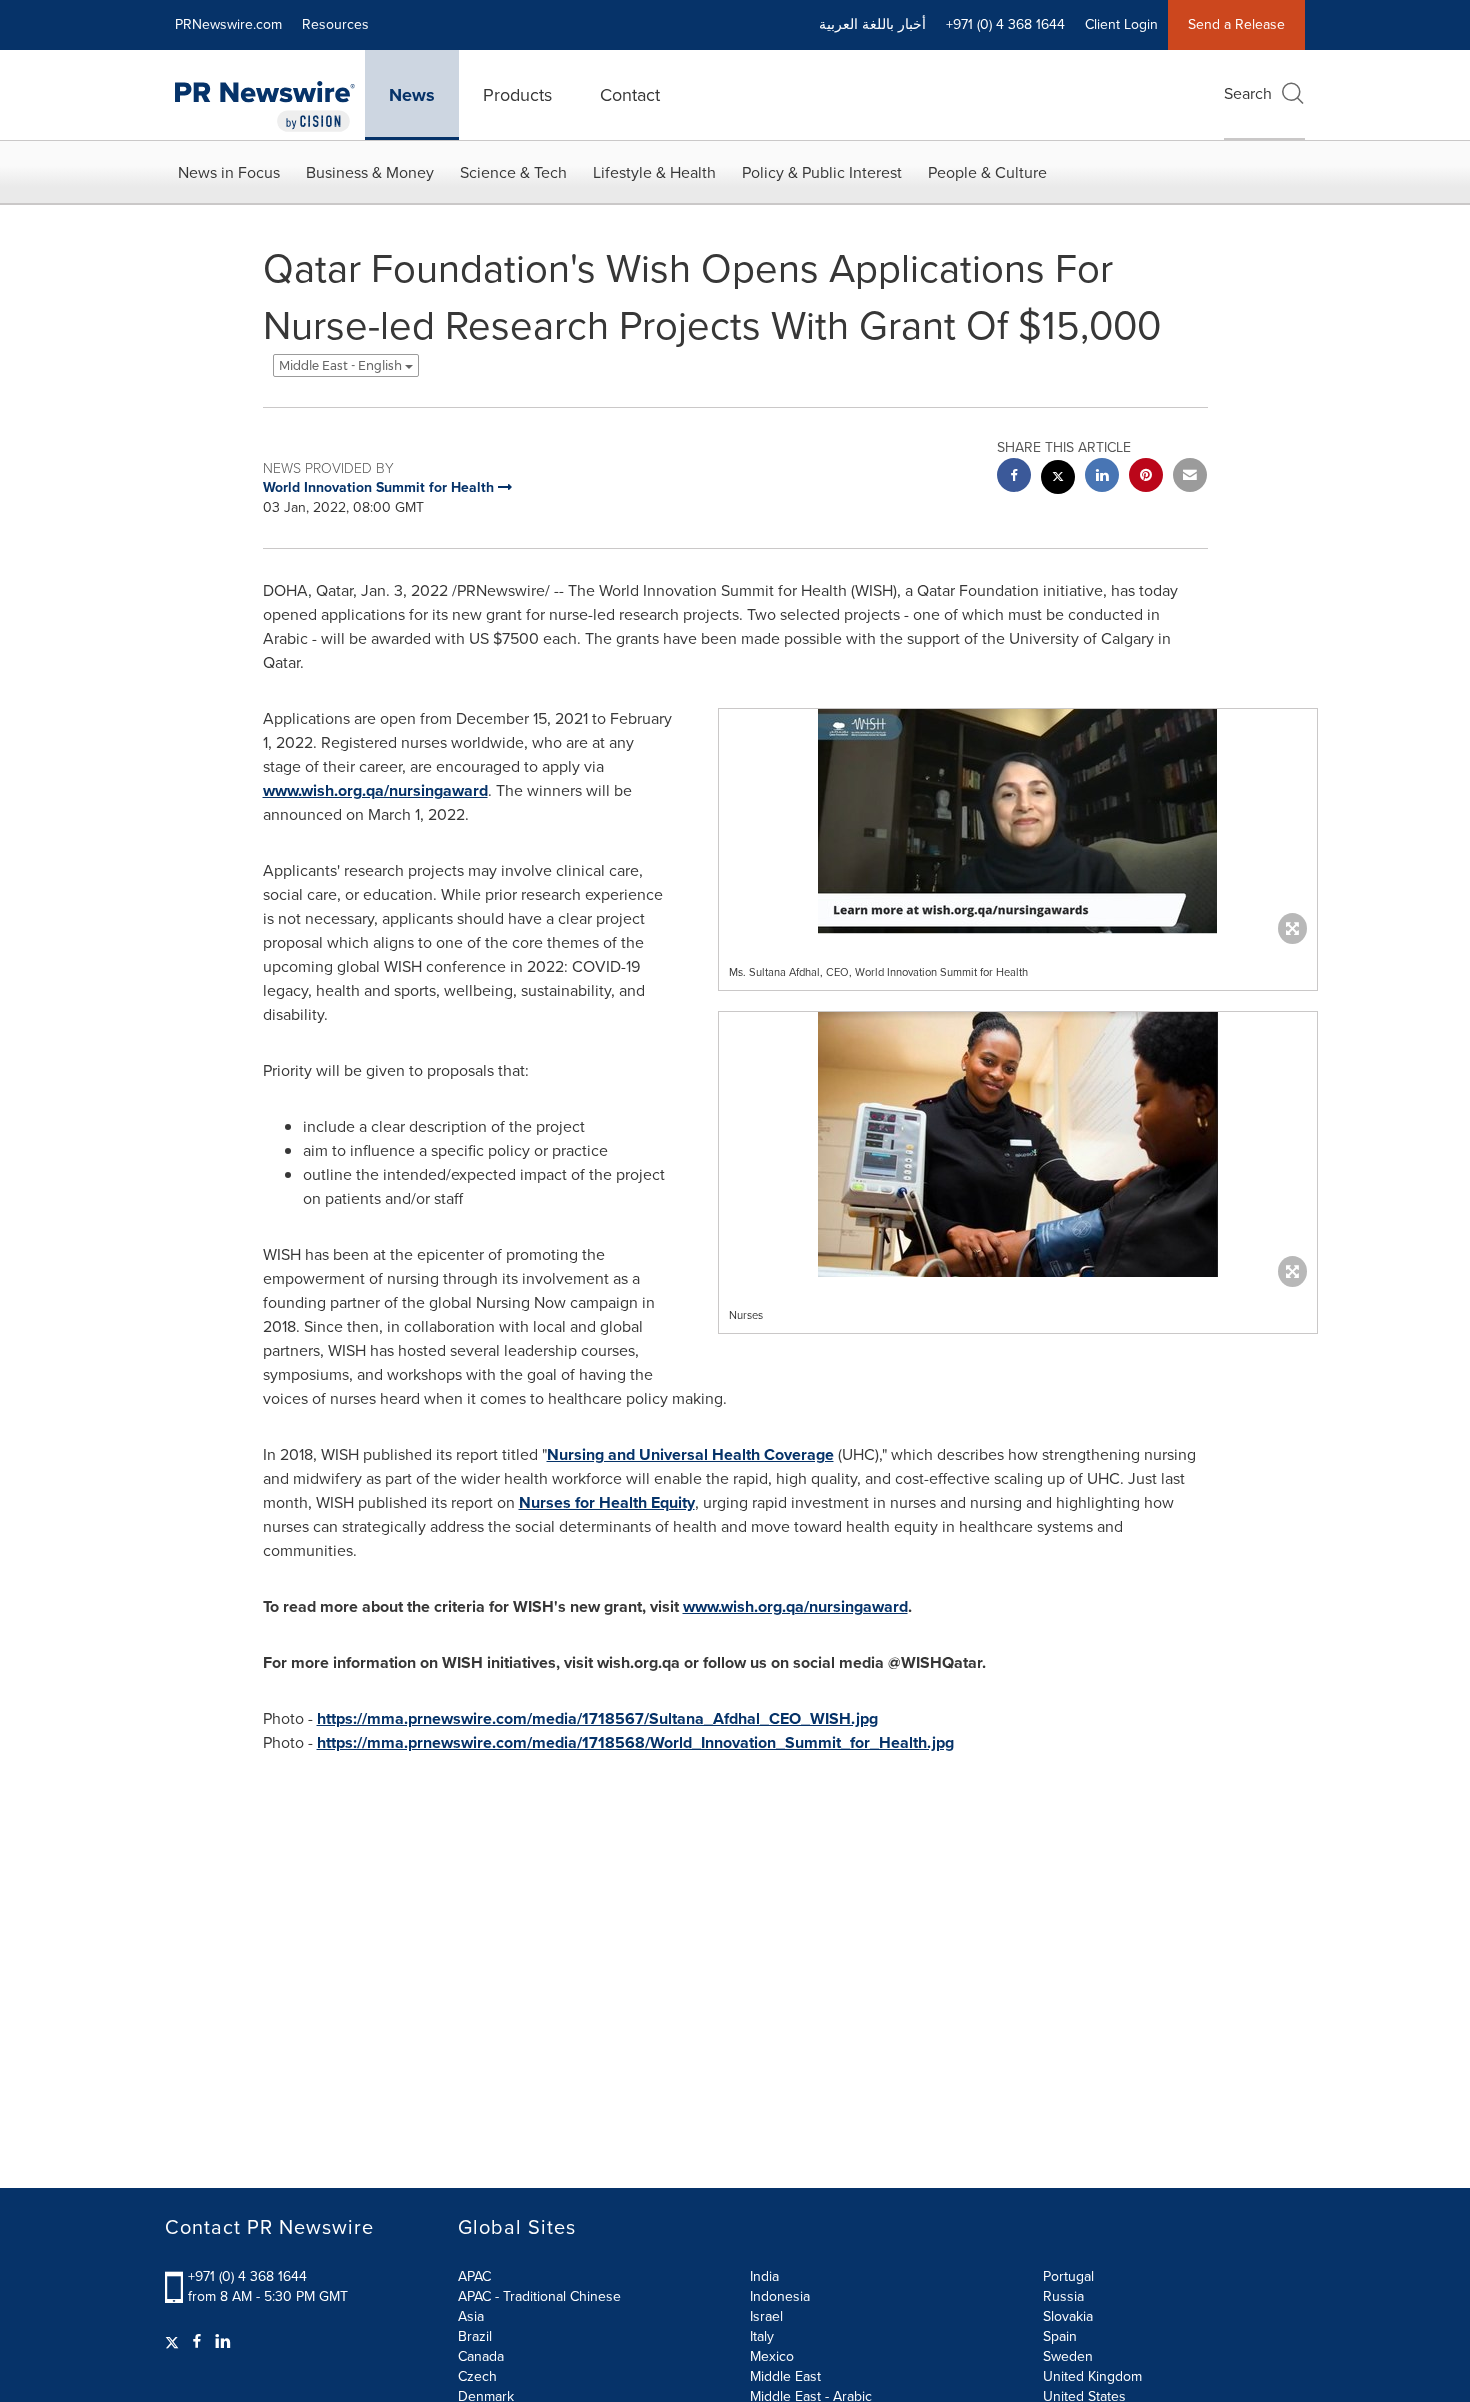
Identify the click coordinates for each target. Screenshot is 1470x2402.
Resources (335, 24)
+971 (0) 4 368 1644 (247, 2276)
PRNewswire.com (228, 24)
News (412, 95)
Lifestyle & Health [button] (654, 172)
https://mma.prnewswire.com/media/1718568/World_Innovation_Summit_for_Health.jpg (635, 1742)
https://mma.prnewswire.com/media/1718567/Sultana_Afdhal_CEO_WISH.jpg (597, 1718)
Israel (766, 2316)
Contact (630, 95)
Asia (471, 2316)
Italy (762, 2336)
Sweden (1068, 2356)
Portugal (1068, 2276)
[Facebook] (197, 2342)
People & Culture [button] (987, 172)
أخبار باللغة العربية (872, 24)
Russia (1063, 2296)
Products (517, 95)
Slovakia (1068, 2316)
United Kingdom (1092, 2376)
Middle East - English (342, 365)
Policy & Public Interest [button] (822, 172)
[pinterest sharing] (1146, 477)
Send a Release (1236, 24)
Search (1248, 93)
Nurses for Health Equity (607, 1502)
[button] (1018, 821)
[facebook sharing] (1014, 477)
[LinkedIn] (223, 2342)
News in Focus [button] (229, 172)
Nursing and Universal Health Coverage (690, 1454)
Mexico (772, 2356)
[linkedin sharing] (1102, 477)
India (764, 2276)
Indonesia (780, 2296)
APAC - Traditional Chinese (539, 2296)
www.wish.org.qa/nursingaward (375, 790)
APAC (474, 2276)
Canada (481, 2356)
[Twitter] (174, 2342)
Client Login (1121, 24)
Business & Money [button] (370, 172)
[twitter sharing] (1058, 479)
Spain (1060, 2336)
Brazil (475, 2336)
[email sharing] (1190, 477)
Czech (477, 2376)
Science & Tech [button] (513, 172)
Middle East (785, 2376)
